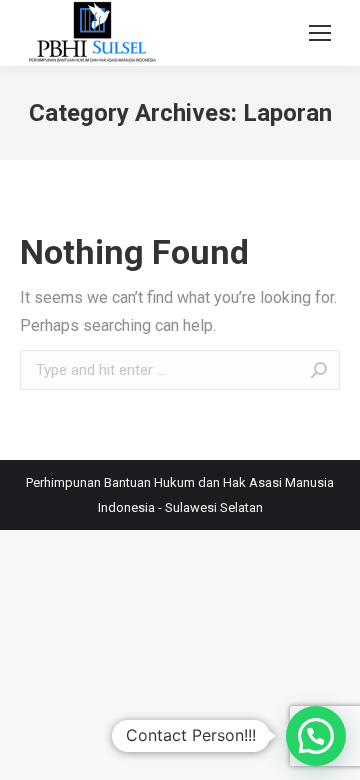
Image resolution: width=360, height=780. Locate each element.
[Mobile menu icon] (320, 33)
